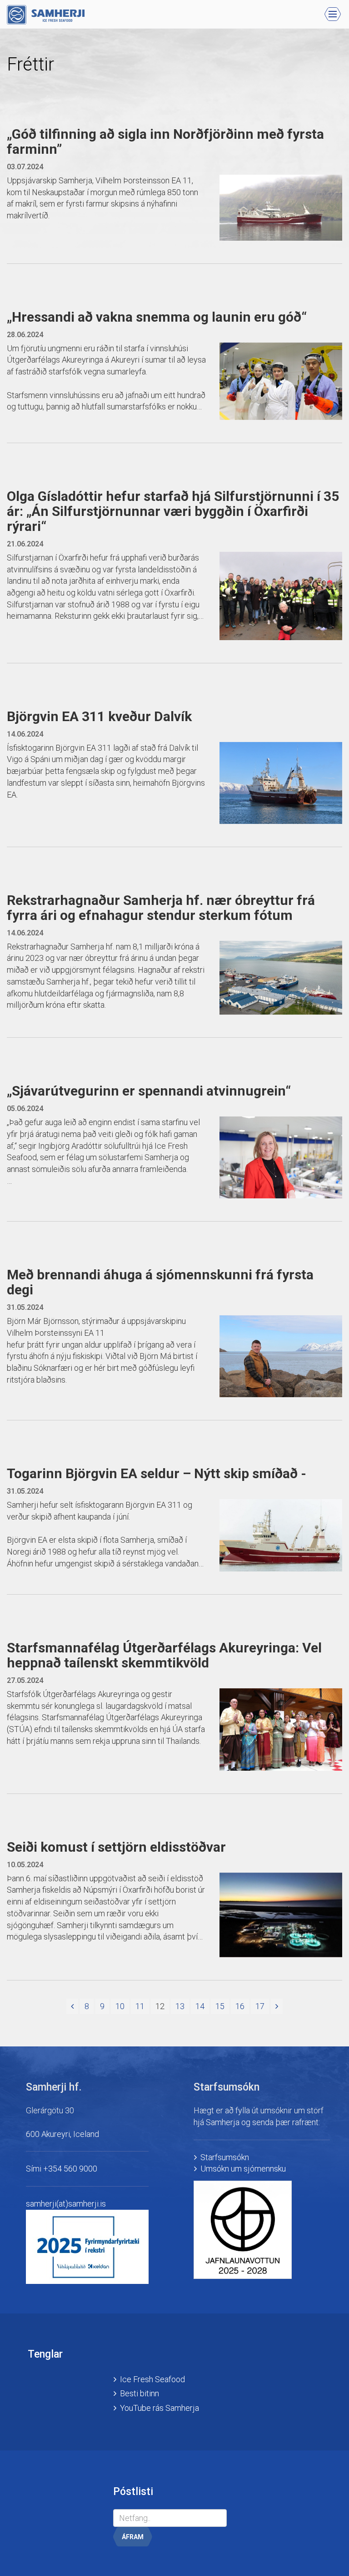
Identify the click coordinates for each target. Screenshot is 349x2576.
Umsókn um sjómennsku (243, 2169)
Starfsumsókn (225, 2157)
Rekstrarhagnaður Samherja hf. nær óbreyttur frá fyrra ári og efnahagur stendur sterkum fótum (161, 908)
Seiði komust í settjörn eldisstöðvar (116, 1847)
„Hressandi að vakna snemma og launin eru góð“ (157, 317)
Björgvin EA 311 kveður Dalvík (99, 716)
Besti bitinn (140, 2393)
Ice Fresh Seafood (152, 2379)
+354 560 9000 (70, 2169)
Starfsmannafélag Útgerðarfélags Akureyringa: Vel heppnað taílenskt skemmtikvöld (164, 1655)
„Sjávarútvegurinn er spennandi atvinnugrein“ (149, 1091)
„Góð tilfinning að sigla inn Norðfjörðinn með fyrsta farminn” (165, 141)
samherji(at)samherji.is (66, 2204)
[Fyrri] (72, 2006)
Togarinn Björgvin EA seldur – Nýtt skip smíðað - (157, 1473)
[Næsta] (277, 2006)
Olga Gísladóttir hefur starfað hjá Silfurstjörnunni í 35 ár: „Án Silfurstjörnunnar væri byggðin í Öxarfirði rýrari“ (173, 511)
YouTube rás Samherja (160, 2408)
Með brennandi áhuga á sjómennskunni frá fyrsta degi (160, 1282)
